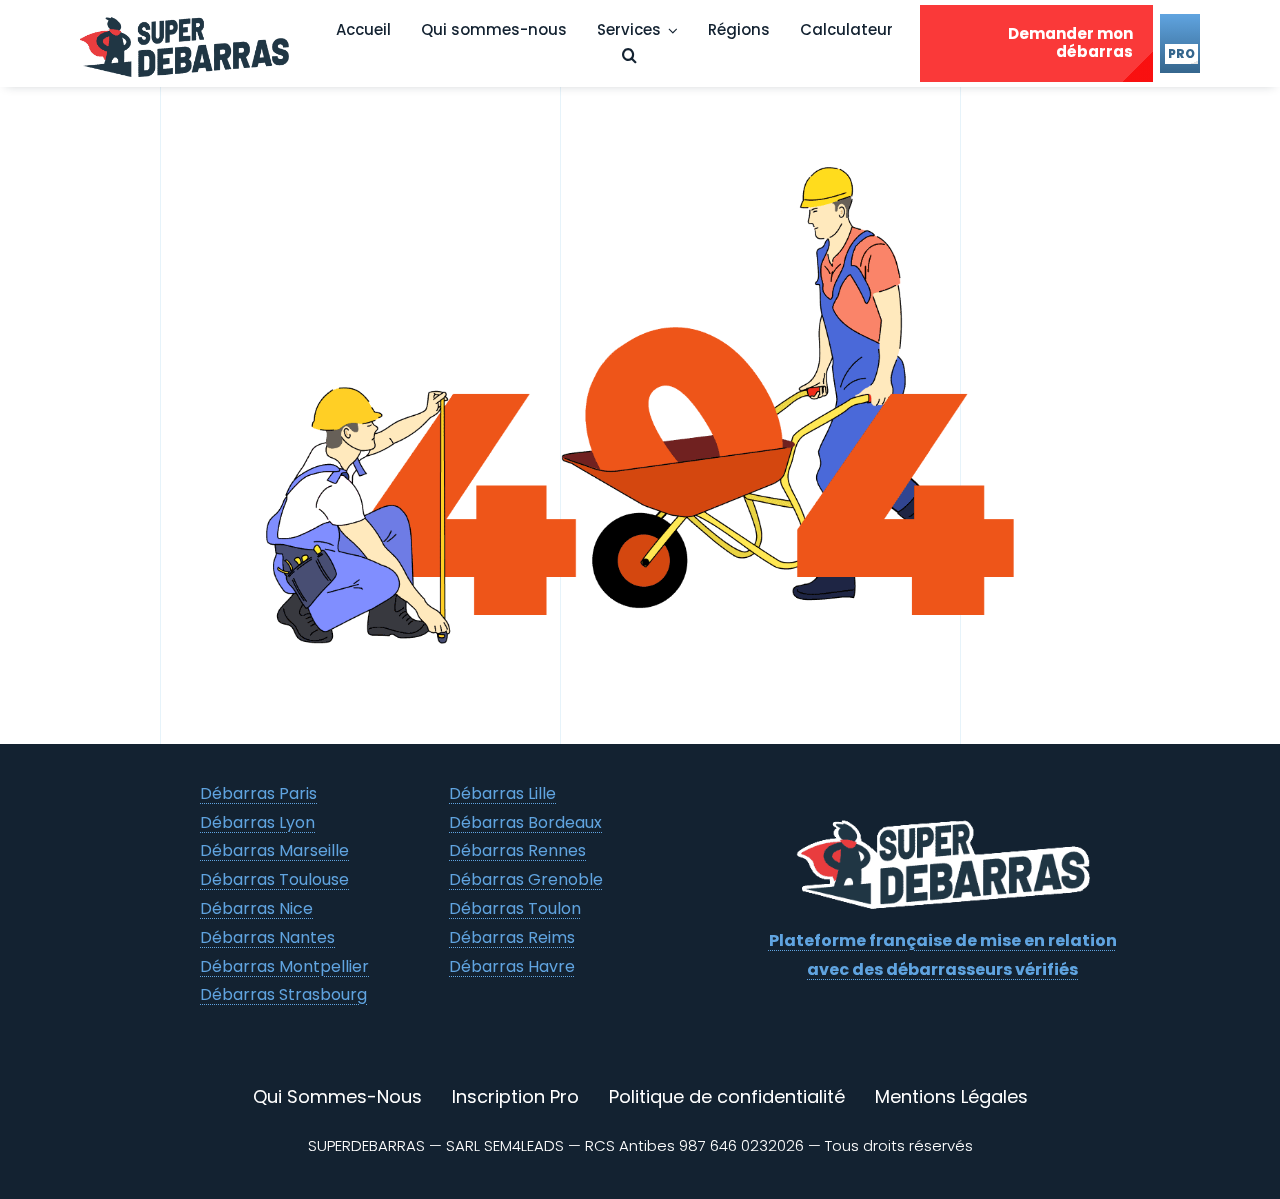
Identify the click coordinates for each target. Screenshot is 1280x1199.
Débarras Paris (258, 793)
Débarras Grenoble (526, 879)
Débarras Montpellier (284, 966)
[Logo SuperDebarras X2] (192, 17)
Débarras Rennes (517, 850)
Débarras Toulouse (274, 879)
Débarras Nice (256, 908)
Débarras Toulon (515, 908)
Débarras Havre (512, 966)
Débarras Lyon (257, 822)
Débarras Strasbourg (283, 994)
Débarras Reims (512, 937)
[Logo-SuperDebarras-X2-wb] (943, 826)
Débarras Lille (502, 793)
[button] (629, 56)
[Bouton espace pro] (1180, 43)
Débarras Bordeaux (525, 822)
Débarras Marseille (274, 850)
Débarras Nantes (267, 937)
